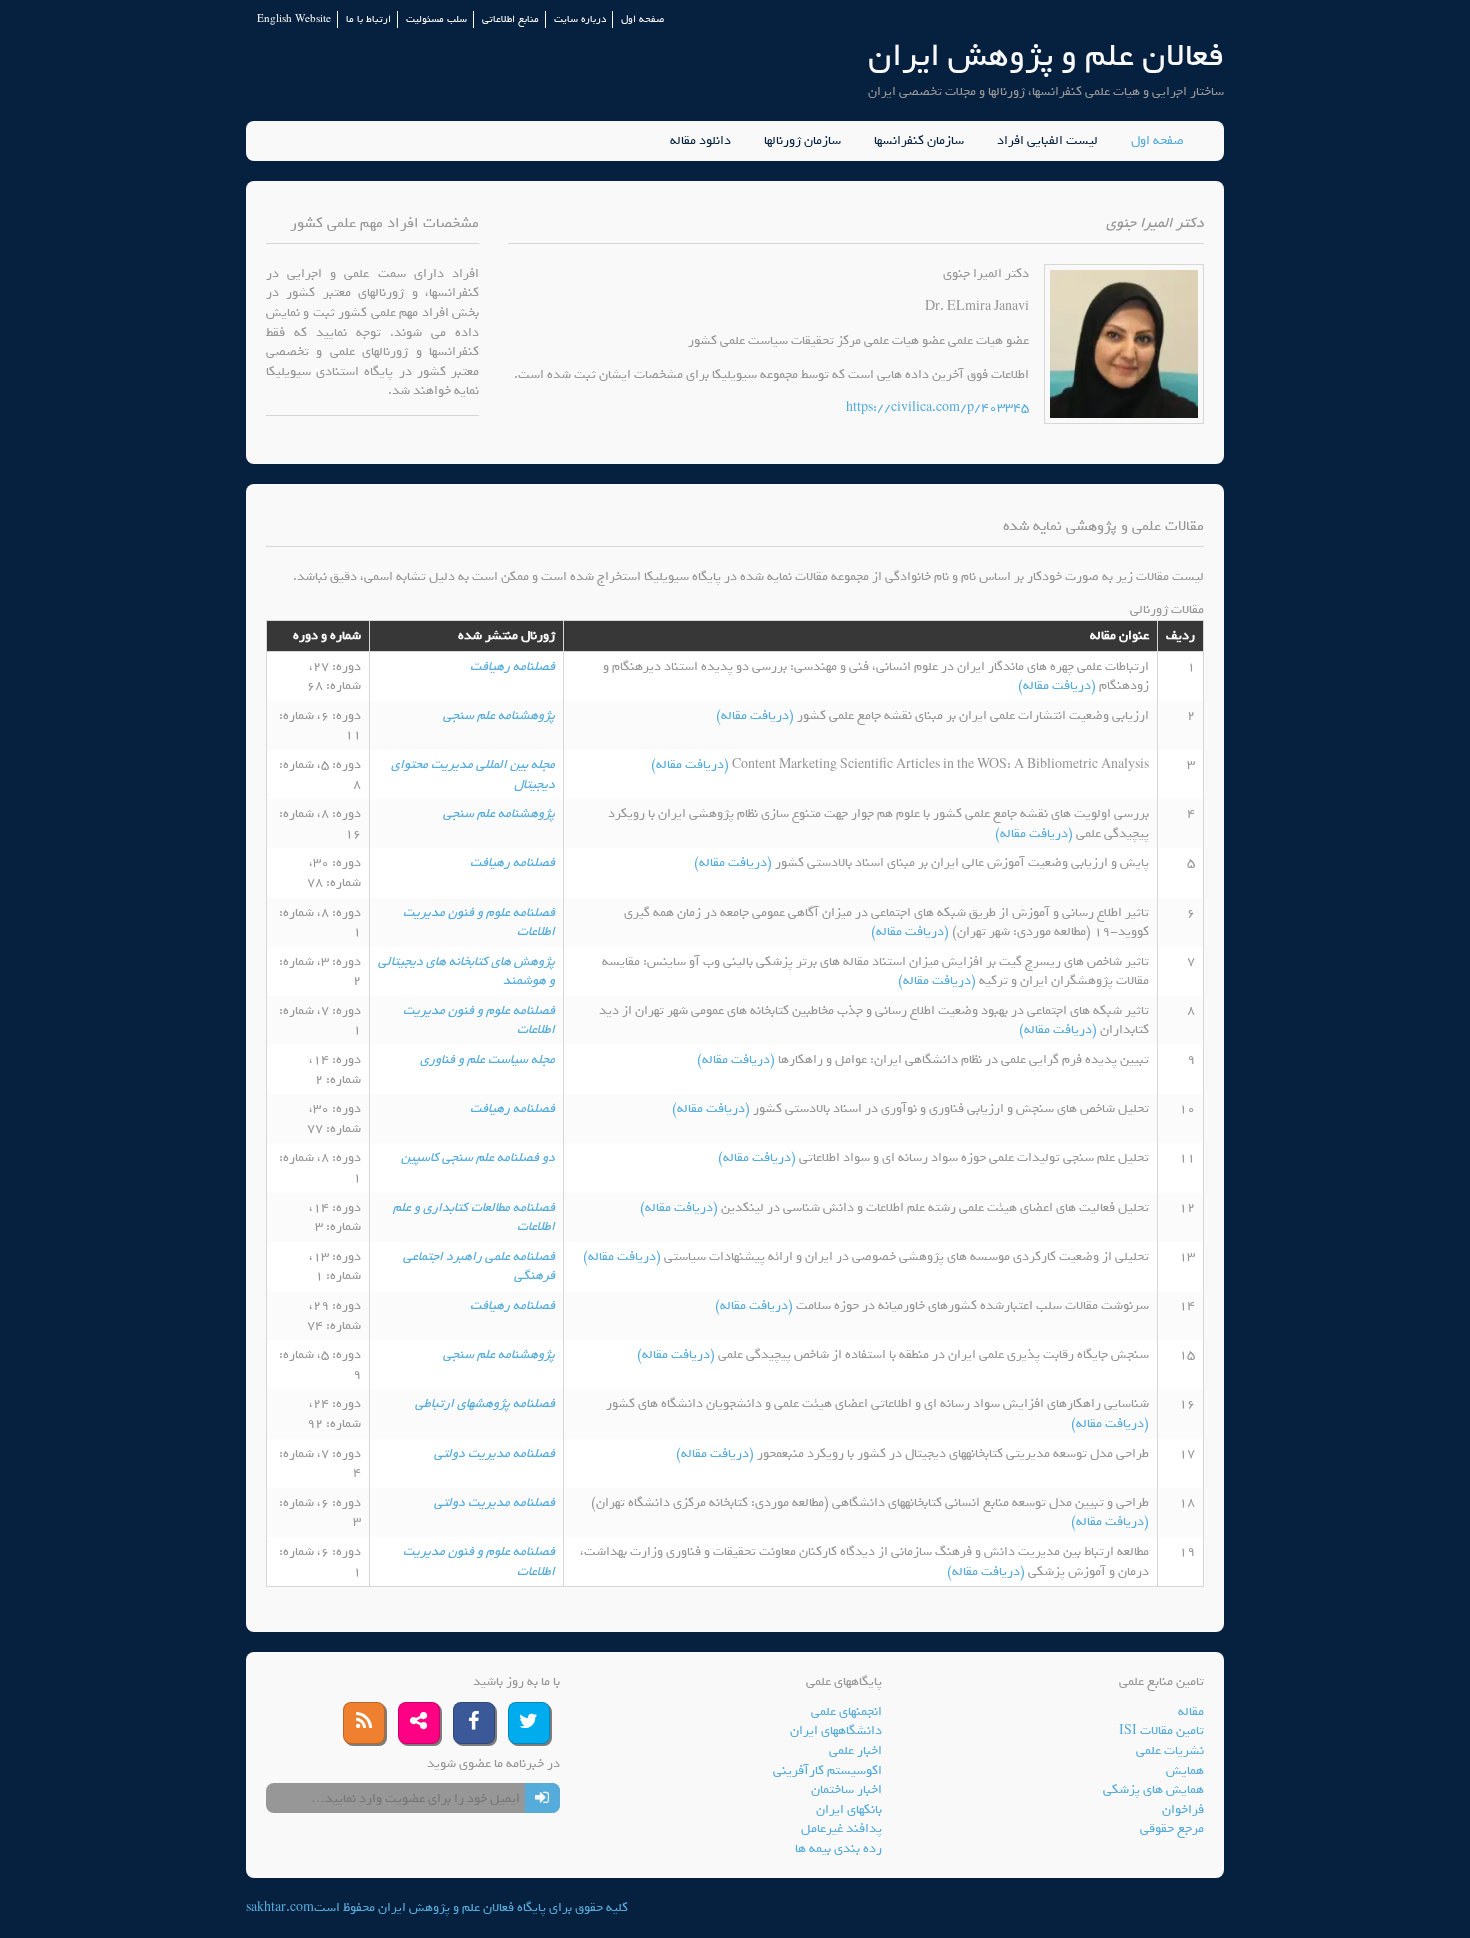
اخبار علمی (855, 1750)
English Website (294, 19)
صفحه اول (642, 19)
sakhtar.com (280, 1907)
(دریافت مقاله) (1058, 685)
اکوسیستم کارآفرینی (827, 1770)
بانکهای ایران (849, 1809)
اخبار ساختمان (846, 1789)
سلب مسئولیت (436, 19)
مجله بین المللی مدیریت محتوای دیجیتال (473, 774)
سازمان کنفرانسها (919, 141)
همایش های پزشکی (1153, 1789)
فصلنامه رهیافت (512, 666)
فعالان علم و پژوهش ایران (1046, 55)
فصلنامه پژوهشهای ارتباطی (485, 1403)
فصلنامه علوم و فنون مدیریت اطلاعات (479, 922)
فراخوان (1183, 1809)
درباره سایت (580, 19)
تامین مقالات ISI (1161, 1730)
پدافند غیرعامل (841, 1828)
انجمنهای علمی (846, 1711)
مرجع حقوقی (1172, 1828)
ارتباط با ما (368, 19)
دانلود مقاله (700, 141)
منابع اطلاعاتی (510, 19)
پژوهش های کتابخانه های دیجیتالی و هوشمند (466, 971)
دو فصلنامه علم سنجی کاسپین (478, 1157)
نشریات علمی (1170, 1750)
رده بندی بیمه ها (838, 1848)
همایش (1185, 1770)
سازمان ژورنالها (802, 141)
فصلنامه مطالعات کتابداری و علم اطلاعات (474, 1217)
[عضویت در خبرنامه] (542, 1798)
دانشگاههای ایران (836, 1730)
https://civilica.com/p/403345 (937, 407)
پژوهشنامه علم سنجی (499, 715)
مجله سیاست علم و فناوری (487, 1059)
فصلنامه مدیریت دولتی (494, 1453)
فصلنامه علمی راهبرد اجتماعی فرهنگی (479, 1266)
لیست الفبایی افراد (1047, 141)
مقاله (1191, 1711)
